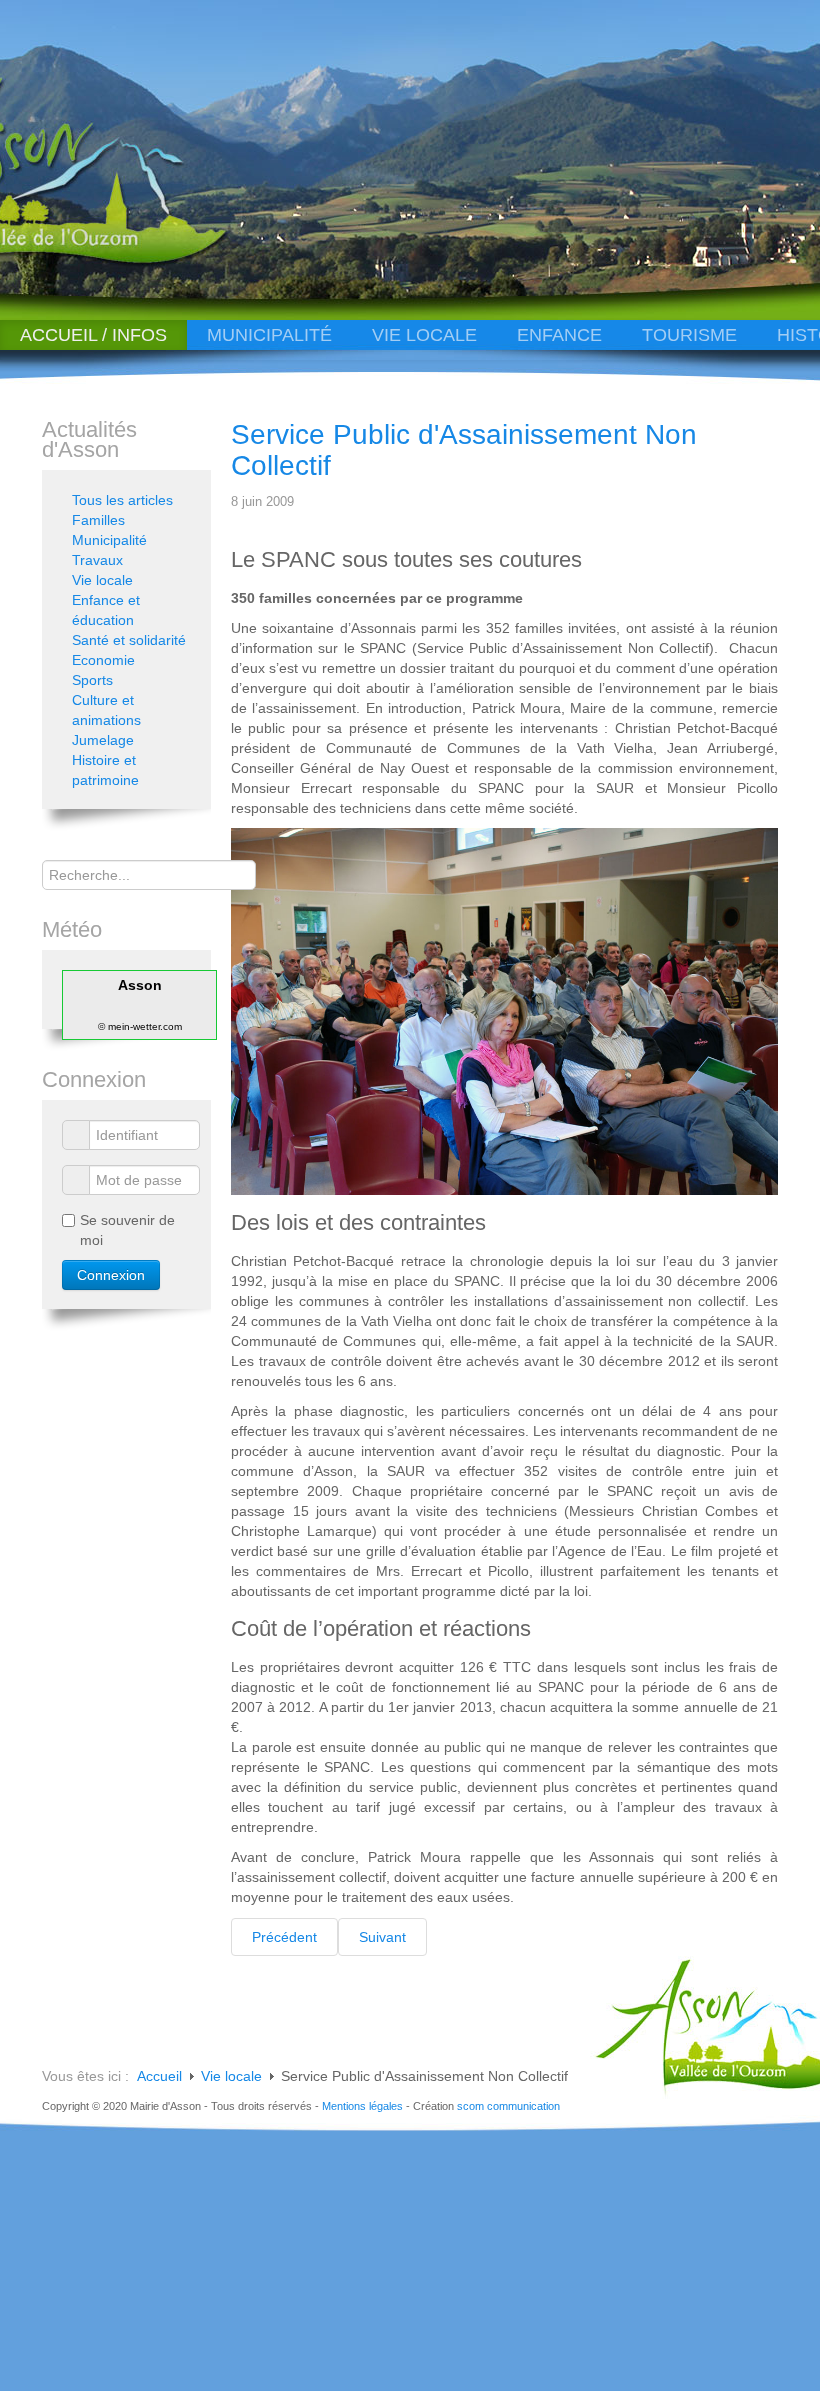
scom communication (508, 2106)
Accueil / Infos (93, 335)
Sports (92, 680)
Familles (98, 520)
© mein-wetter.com (140, 1026)
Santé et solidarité (129, 640)
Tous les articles (122, 500)
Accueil (159, 2076)
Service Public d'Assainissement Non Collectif (464, 450)
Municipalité (269, 335)
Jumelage (103, 740)
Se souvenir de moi (127, 1230)
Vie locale (424, 335)
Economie (103, 660)
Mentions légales (362, 2106)
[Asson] (144, 262)
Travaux (97, 560)
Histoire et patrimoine (105, 770)
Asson (140, 985)
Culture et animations (106, 710)
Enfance (559, 335)
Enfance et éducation (106, 610)
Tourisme (689, 335)
